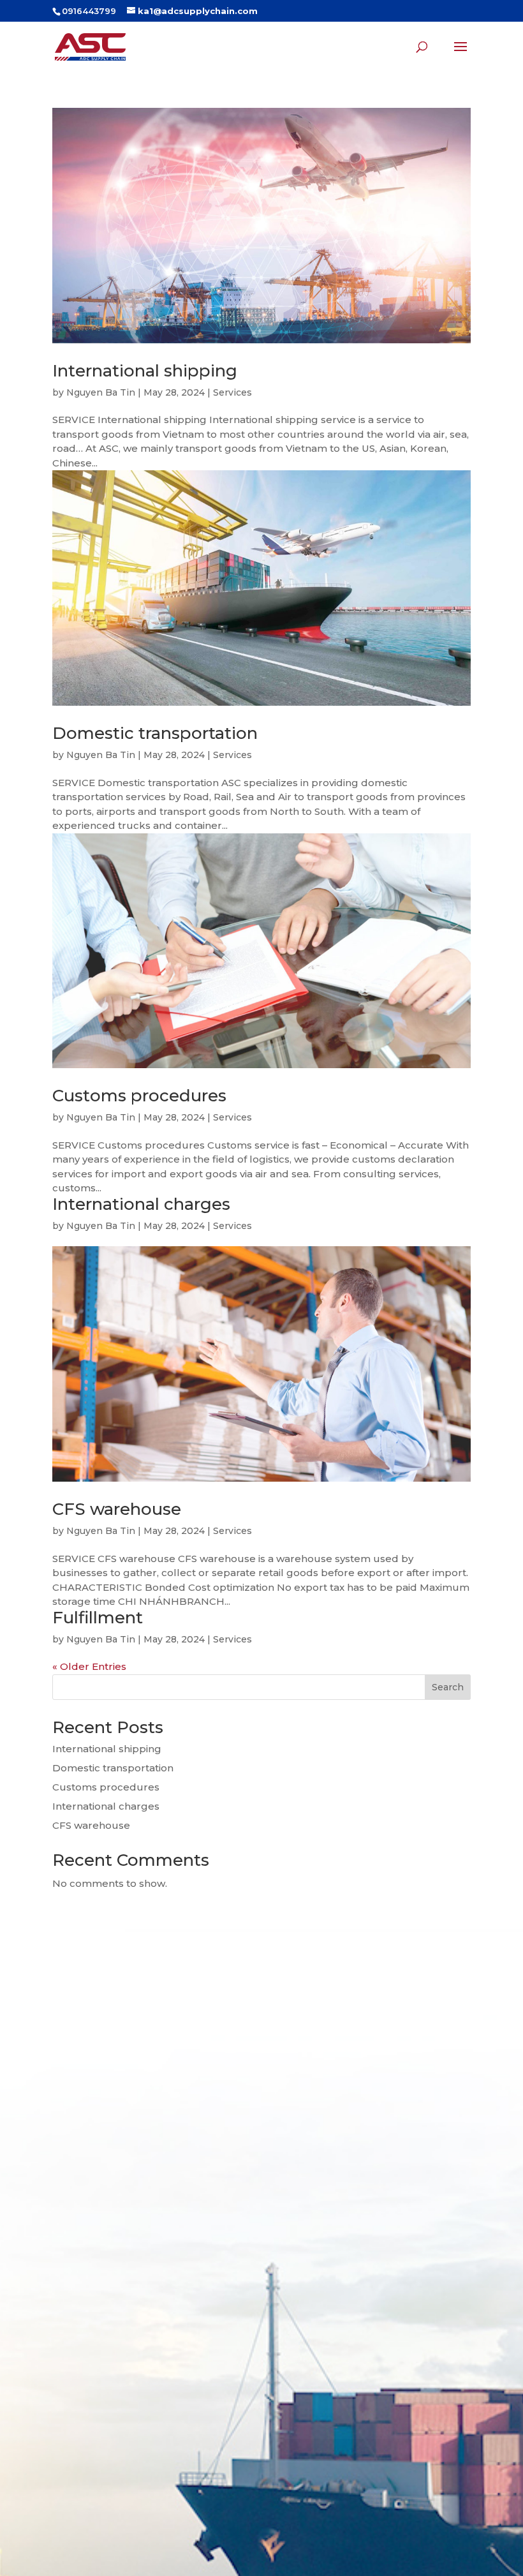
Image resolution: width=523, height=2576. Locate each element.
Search (448, 1687)
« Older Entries (89, 1666)
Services (232, 392)
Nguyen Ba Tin (101, 392)
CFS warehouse (117, 1509)
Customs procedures (139, 1096)
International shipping (145, 371)
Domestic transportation (155, 733)
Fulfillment (98, 1618)
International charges (141, 1204)
